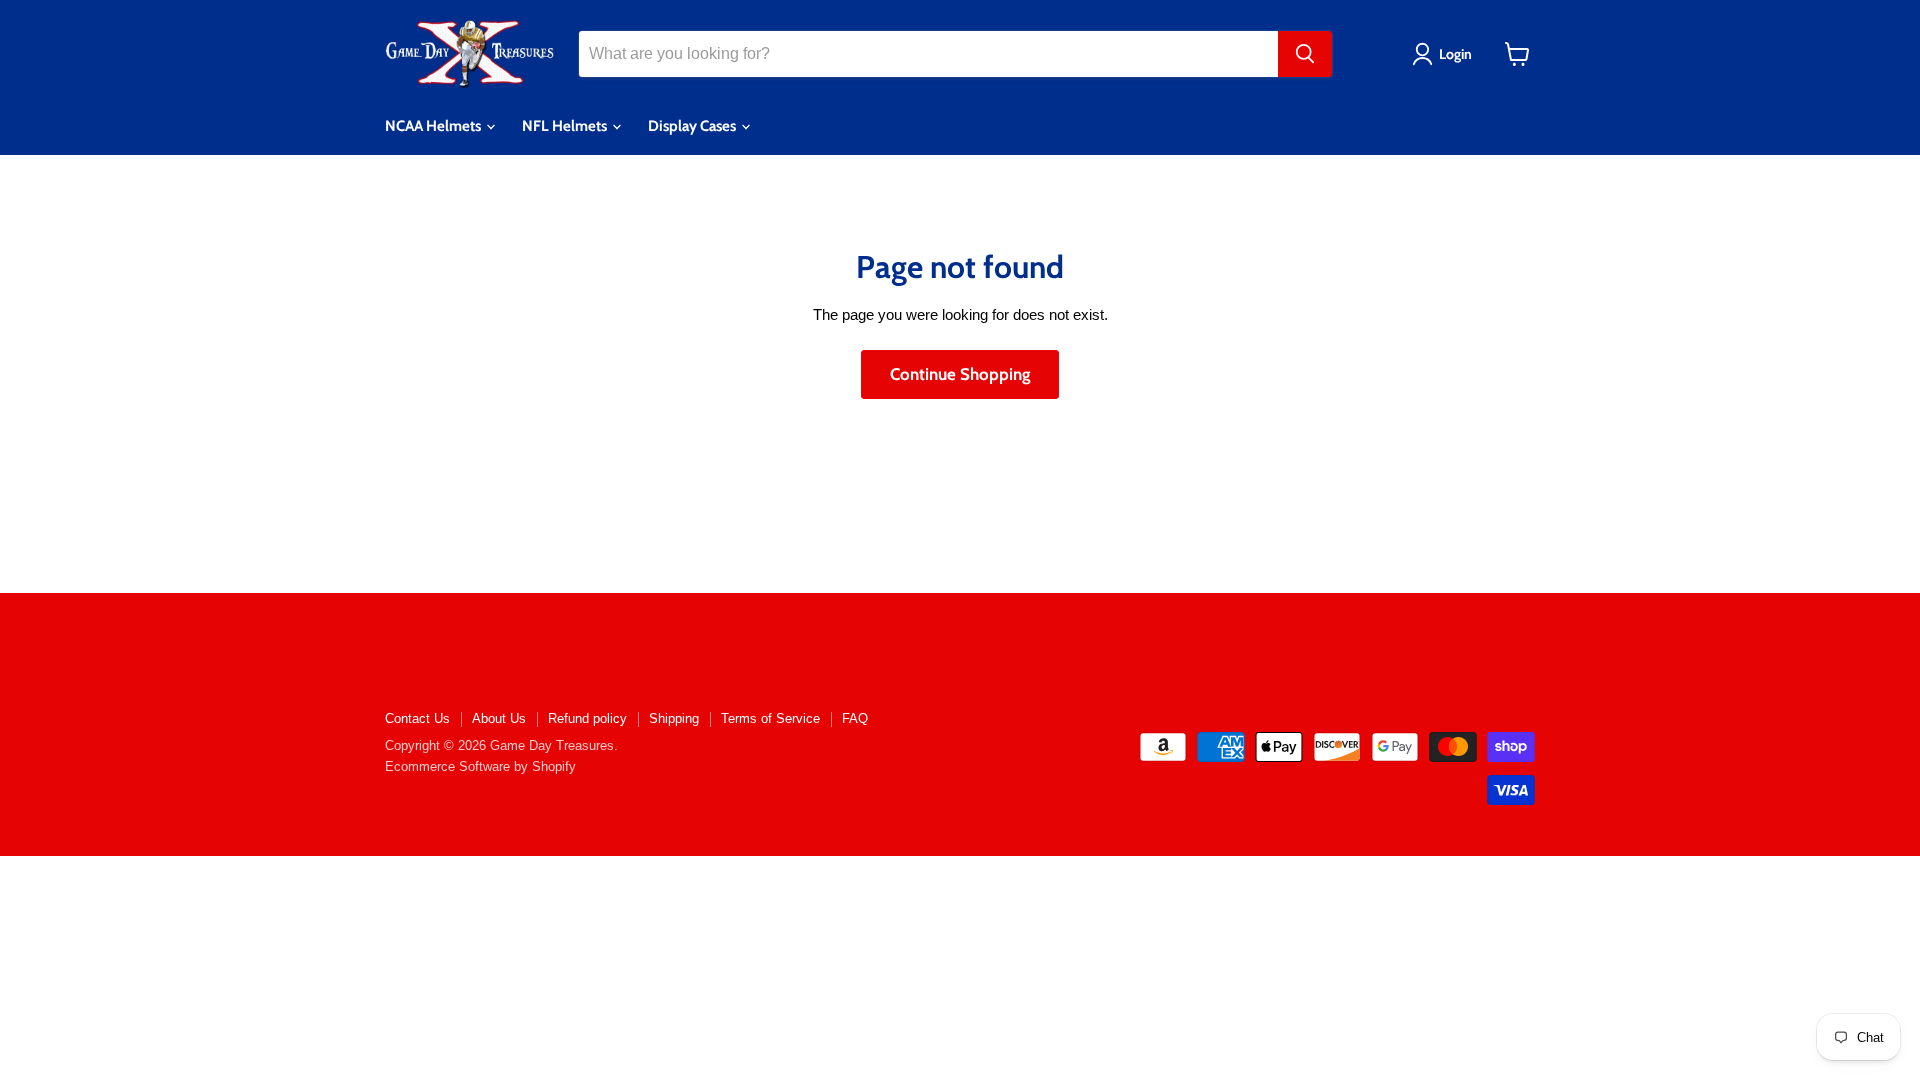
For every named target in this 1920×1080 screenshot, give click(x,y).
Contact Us (417, 718)
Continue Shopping (960, 374)
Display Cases (693, 126)
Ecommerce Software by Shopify (480, 766)
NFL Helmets (566, 126)
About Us (499, 718)
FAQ (855, 718)
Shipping (674, 718)
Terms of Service (770, 718)
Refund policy (587, 718)
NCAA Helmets (434, 126)
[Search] (1305, 54)
